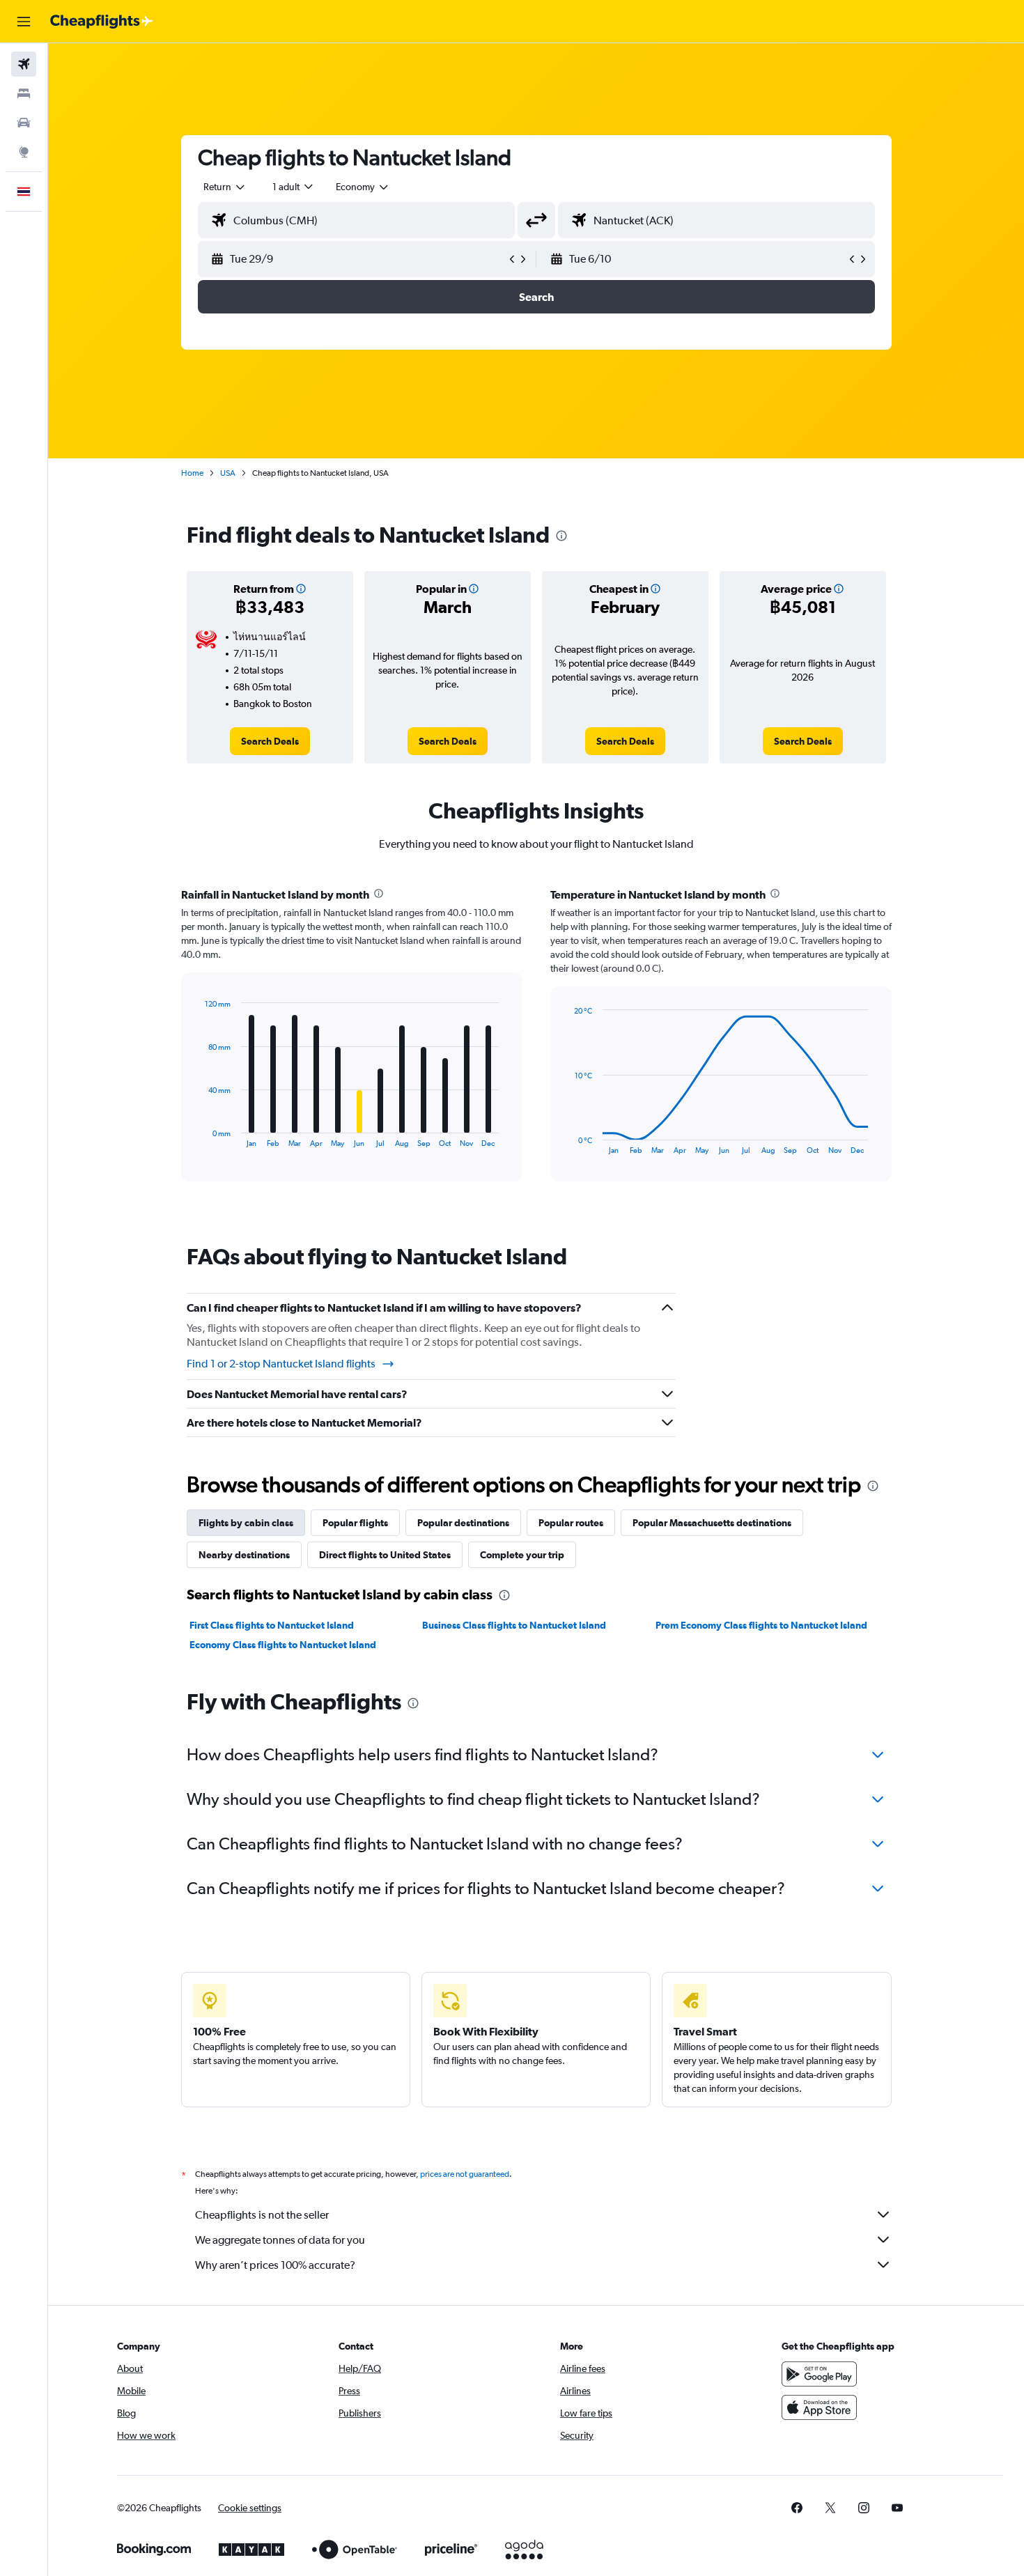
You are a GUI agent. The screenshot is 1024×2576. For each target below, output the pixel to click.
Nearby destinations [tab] (244, 1555)
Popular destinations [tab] (463, 1523)
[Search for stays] (24, 93)
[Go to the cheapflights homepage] (102, 22)
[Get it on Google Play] (819, 2374)
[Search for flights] (24, 64)
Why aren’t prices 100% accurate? (275, 2265)
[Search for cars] (24, 123)
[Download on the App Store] (819, 2407)
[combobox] (225, 187)
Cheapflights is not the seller (262, 2215)
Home (192, 473)
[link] (270, 741)
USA (228, 473)
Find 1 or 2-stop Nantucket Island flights (281, 1364)
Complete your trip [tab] (522, 1555)
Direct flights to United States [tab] (385, 1555)
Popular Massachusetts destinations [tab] (712, 1523)
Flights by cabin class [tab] (246, 1523)
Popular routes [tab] (571, 1523)
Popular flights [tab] (355, 1523)
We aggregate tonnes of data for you (280, 2240)
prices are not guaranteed (465, 2174)
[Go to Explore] (24, 152)
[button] (24, 22)
